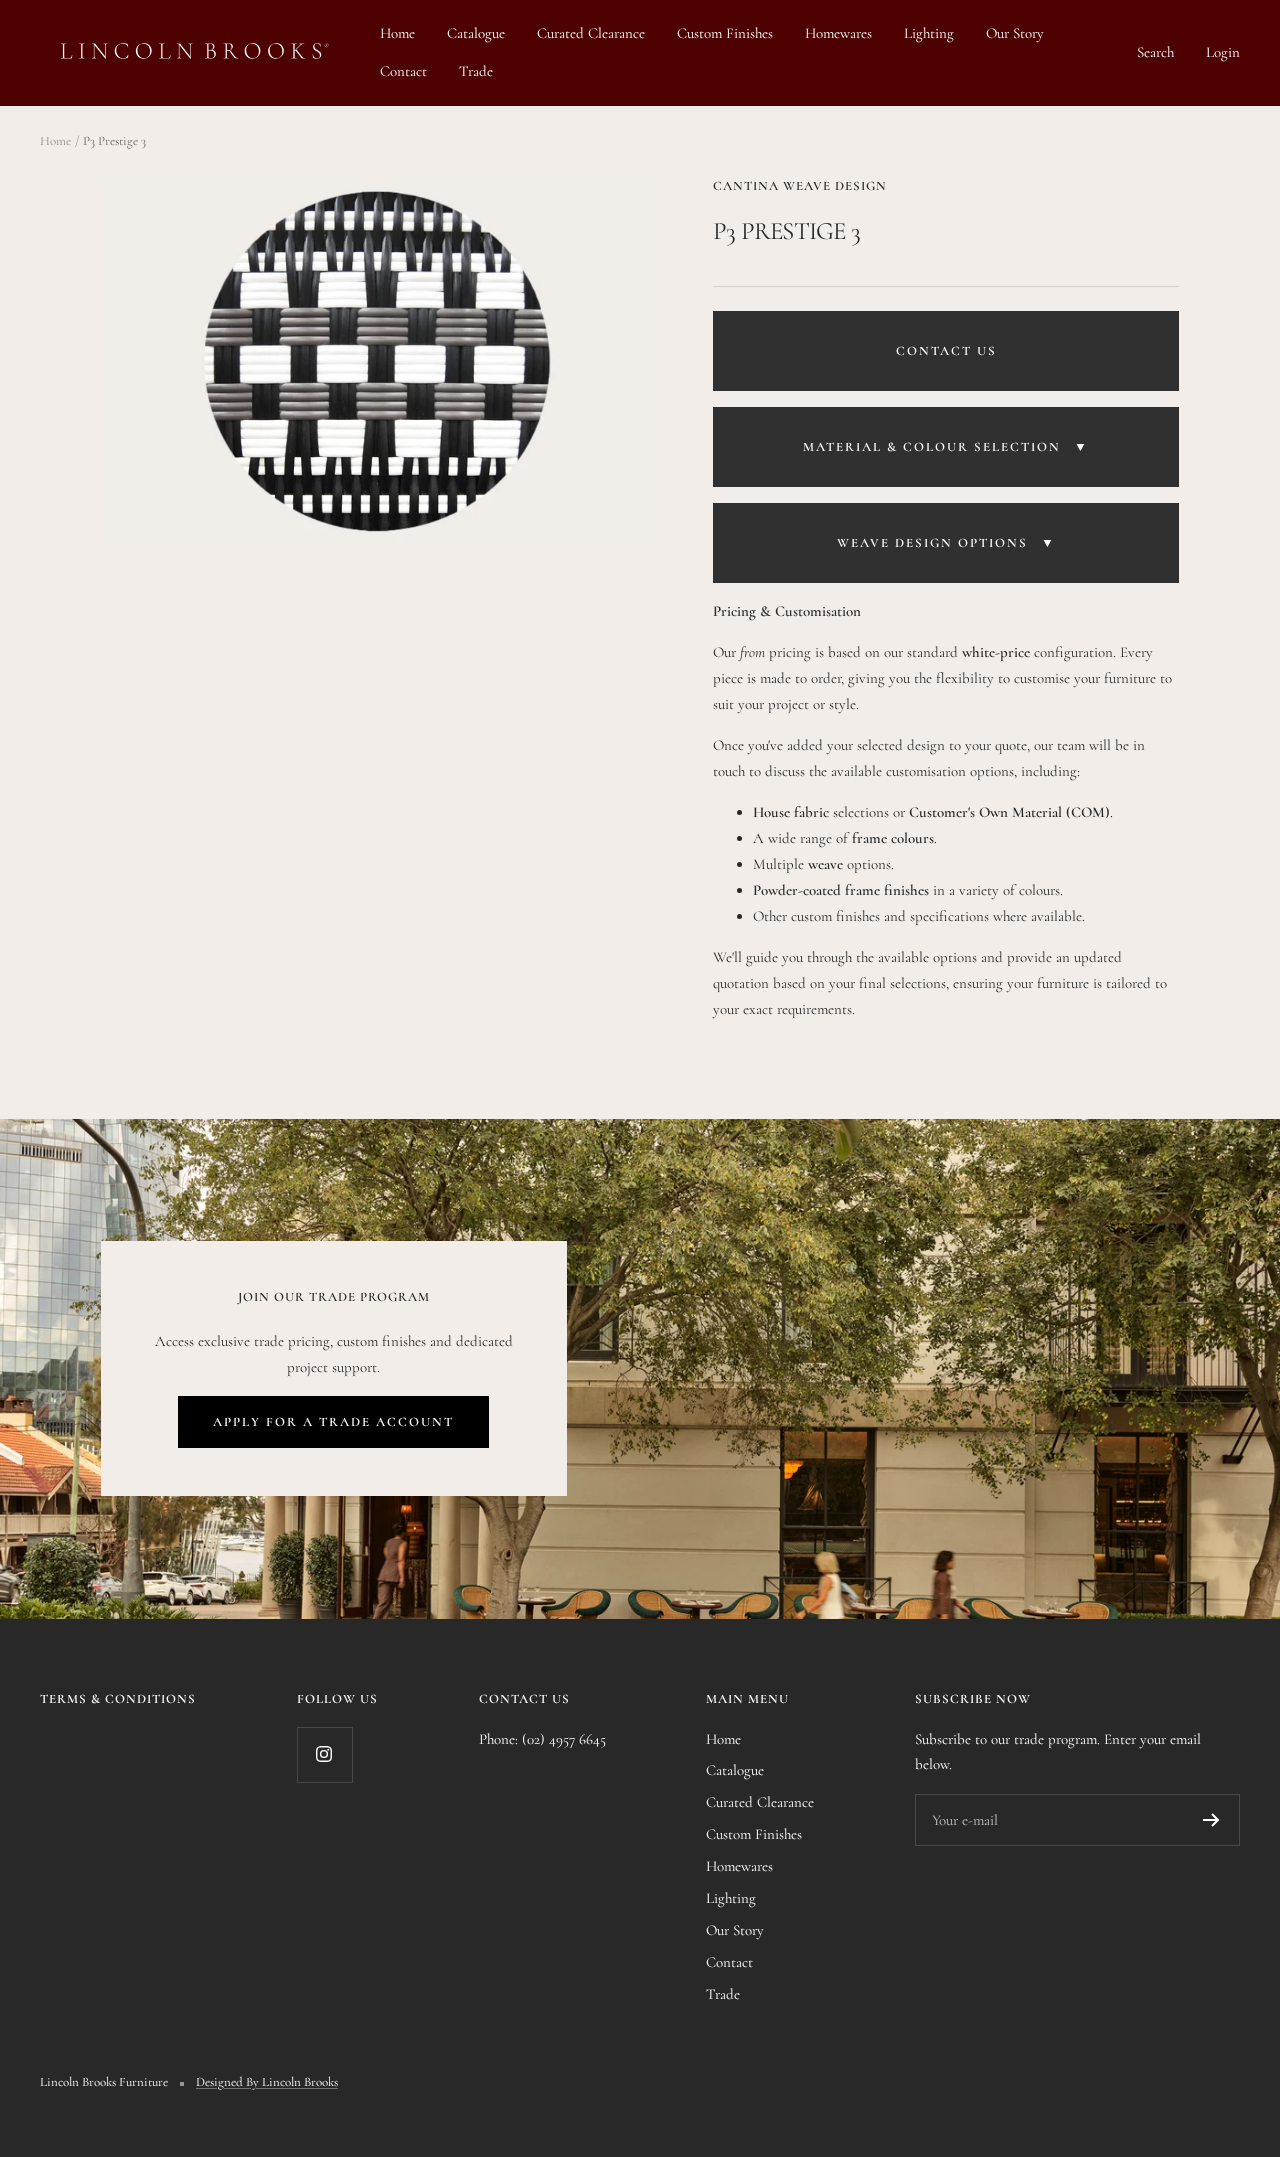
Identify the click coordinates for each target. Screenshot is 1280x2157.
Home (397, 33)
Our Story (1015, 33)
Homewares (838, 33)
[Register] (1211, 1820)
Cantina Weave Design (800, 186)
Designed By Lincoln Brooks (267, 2082)
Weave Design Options (946, 543)
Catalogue (476, 33)
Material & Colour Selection (946, 447)
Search (1155, 52)
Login (1223, 52)
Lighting (929, 33)
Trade (476, 71)
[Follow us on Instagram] (324, 1754)
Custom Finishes (725, 33)
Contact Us (946, 351)
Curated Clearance (591, 33)
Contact (403, 71)
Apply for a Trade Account (333, 1422)
